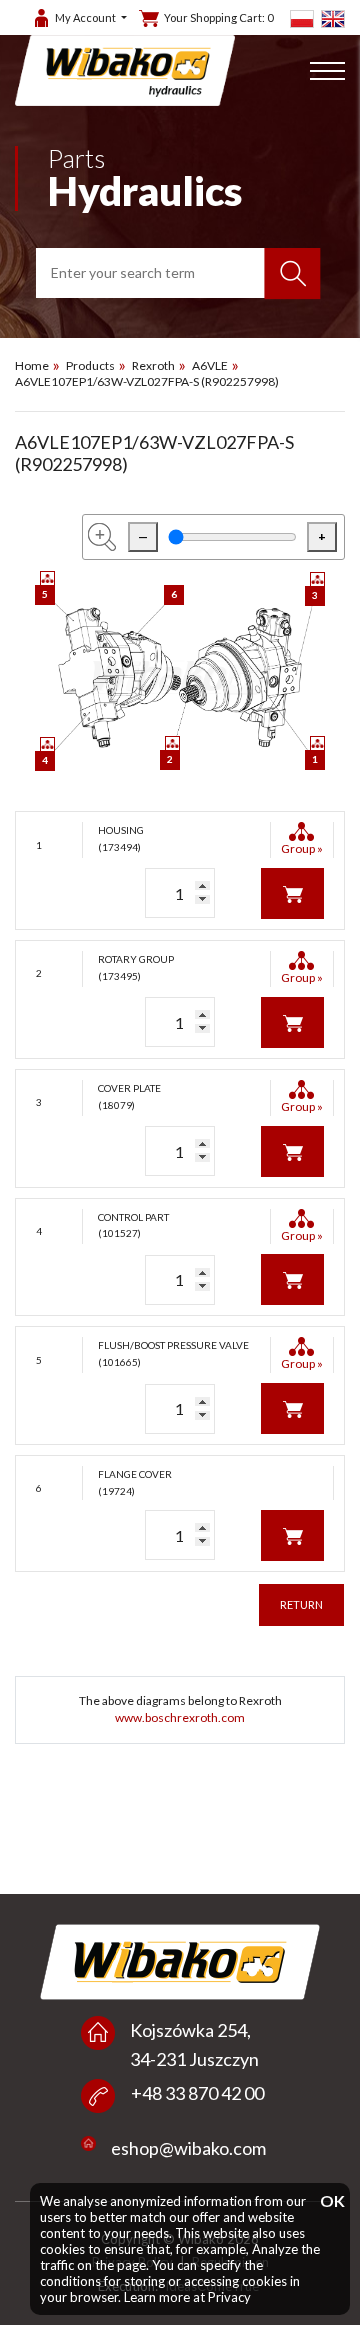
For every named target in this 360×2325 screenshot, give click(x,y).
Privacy (229, 2297)
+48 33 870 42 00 (197, 2093)
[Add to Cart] (292, 892)
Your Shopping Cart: (218, 17)
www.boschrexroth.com (180, 1717)
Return (301, 1604)
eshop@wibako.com (188, 2148)
